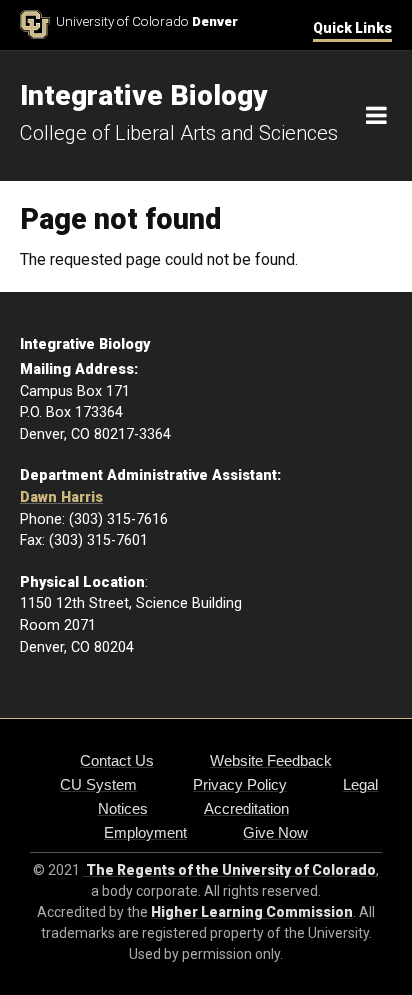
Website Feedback (271, 760)
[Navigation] (376, 116)
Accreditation (246, 808)
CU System (98, 784)
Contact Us (117, 760)
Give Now (275, 832)
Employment (145, 832)
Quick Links (352, 28)
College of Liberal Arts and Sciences (179, 133)
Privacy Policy (240, 784)
